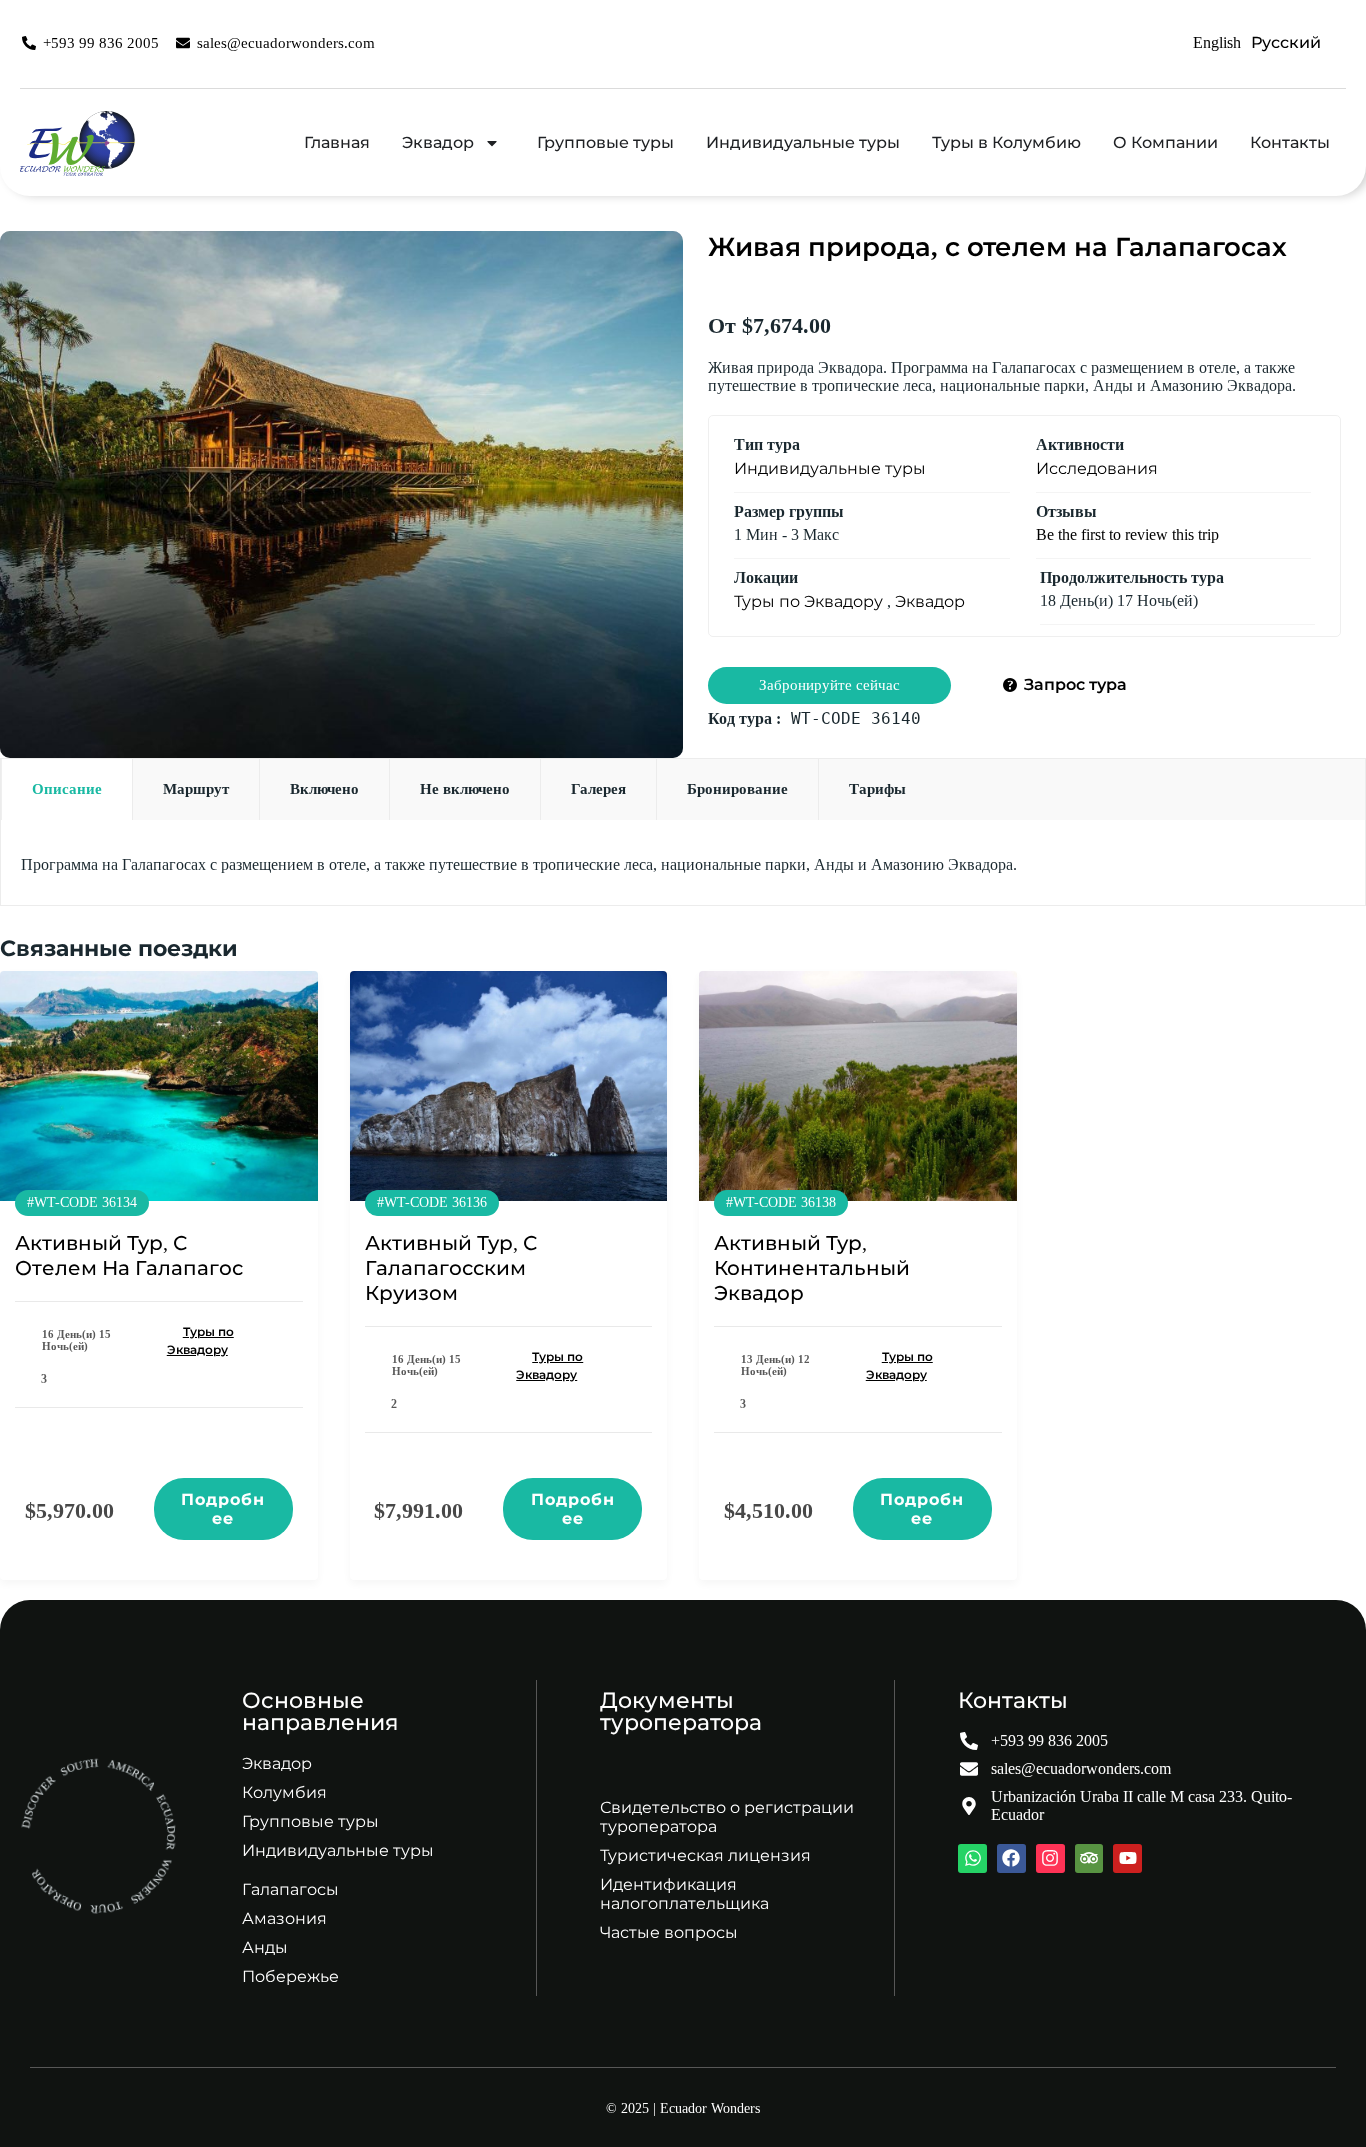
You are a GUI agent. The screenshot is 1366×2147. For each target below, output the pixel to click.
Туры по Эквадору (808, 601)
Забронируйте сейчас (829, 685)
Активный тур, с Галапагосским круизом (451, 1268)
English (1217, 42)
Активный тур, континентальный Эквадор (812, 1268)
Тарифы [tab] (877, 789)
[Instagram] (1050, 1858)
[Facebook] (1011, 1858)
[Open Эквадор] (492, 143)
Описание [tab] (67, 789)
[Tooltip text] (1321, 2098)
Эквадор (930, 601)
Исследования (1097, 468)
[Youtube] (1127, 1858)
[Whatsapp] (972, 1858)
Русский (1286, 42)
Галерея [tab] (598, 789)
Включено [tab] (324, 789)
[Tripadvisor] (1089, 1858)
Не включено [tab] (465, 789)
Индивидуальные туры (830, 468)
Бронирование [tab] (737, 789)
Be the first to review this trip (1127, 534)
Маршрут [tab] (196, 789)
